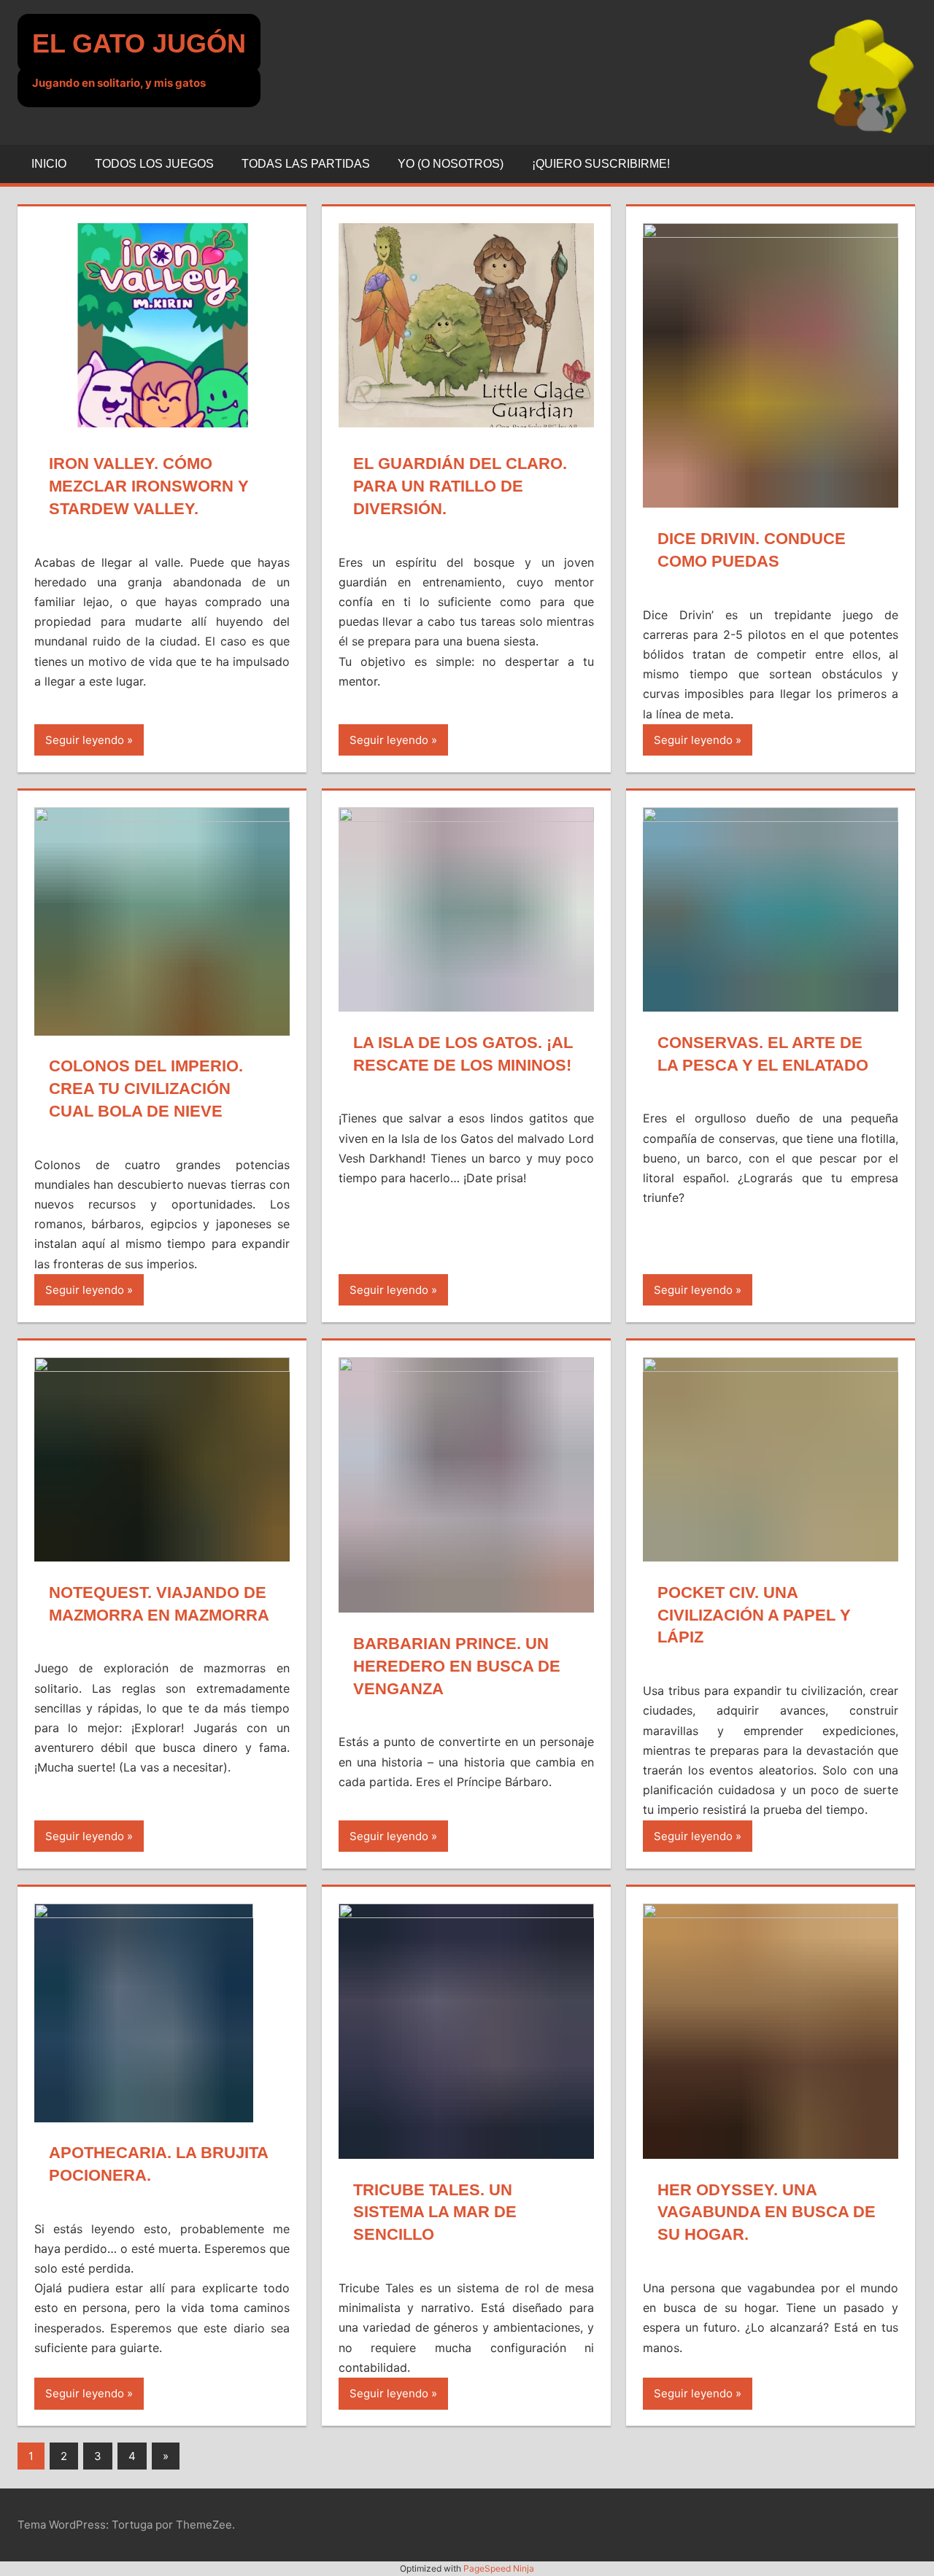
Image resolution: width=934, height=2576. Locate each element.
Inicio (49, 164)
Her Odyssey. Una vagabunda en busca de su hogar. (767, 2212)
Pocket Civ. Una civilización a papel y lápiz (754, 1615)
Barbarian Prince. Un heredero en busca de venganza (457, 1666)
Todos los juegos (154, 164)
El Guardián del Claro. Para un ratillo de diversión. (460, 486)
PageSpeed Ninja (499, 2568)
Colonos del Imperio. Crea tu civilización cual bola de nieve (146, 1089)
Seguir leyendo (85, 740)
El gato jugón (139, 43)
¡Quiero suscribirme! (601, 164)
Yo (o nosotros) (451, 164)
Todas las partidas (306, 164)
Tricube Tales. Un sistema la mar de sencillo (435, 2212)
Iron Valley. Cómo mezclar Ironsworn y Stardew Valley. (149, 486)
